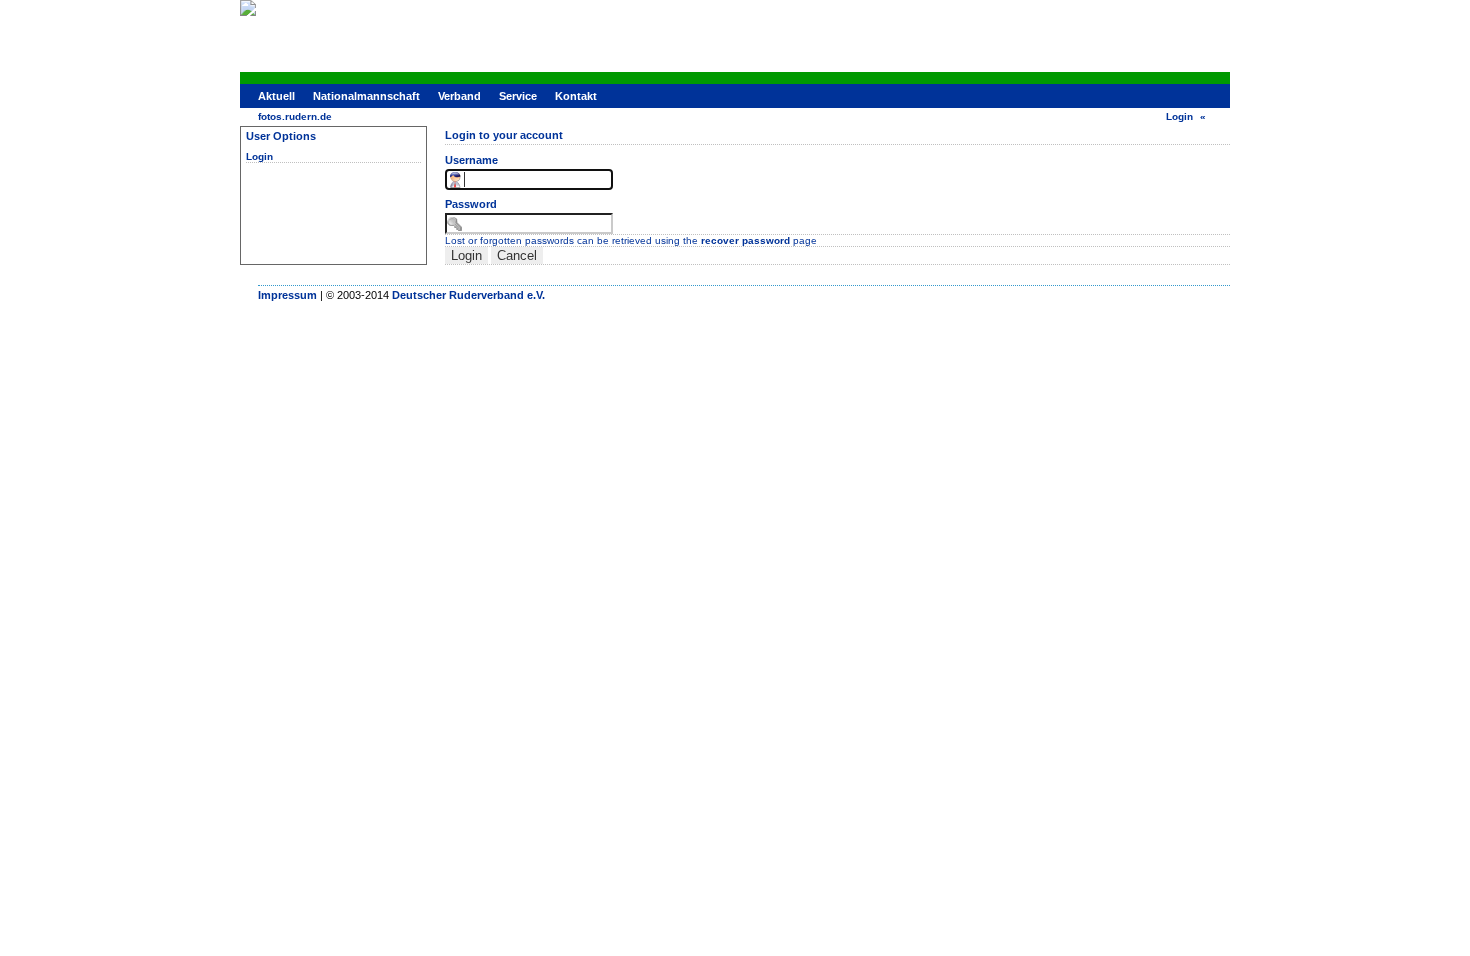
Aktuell (276, 96)
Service (518, 96)
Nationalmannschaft (366, 96)
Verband (459, 96)
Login (1179, 116)
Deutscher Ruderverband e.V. (468, 295)
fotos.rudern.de (295, 116)
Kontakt (576, 96)
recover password (745, 240)
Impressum (287, 295)
